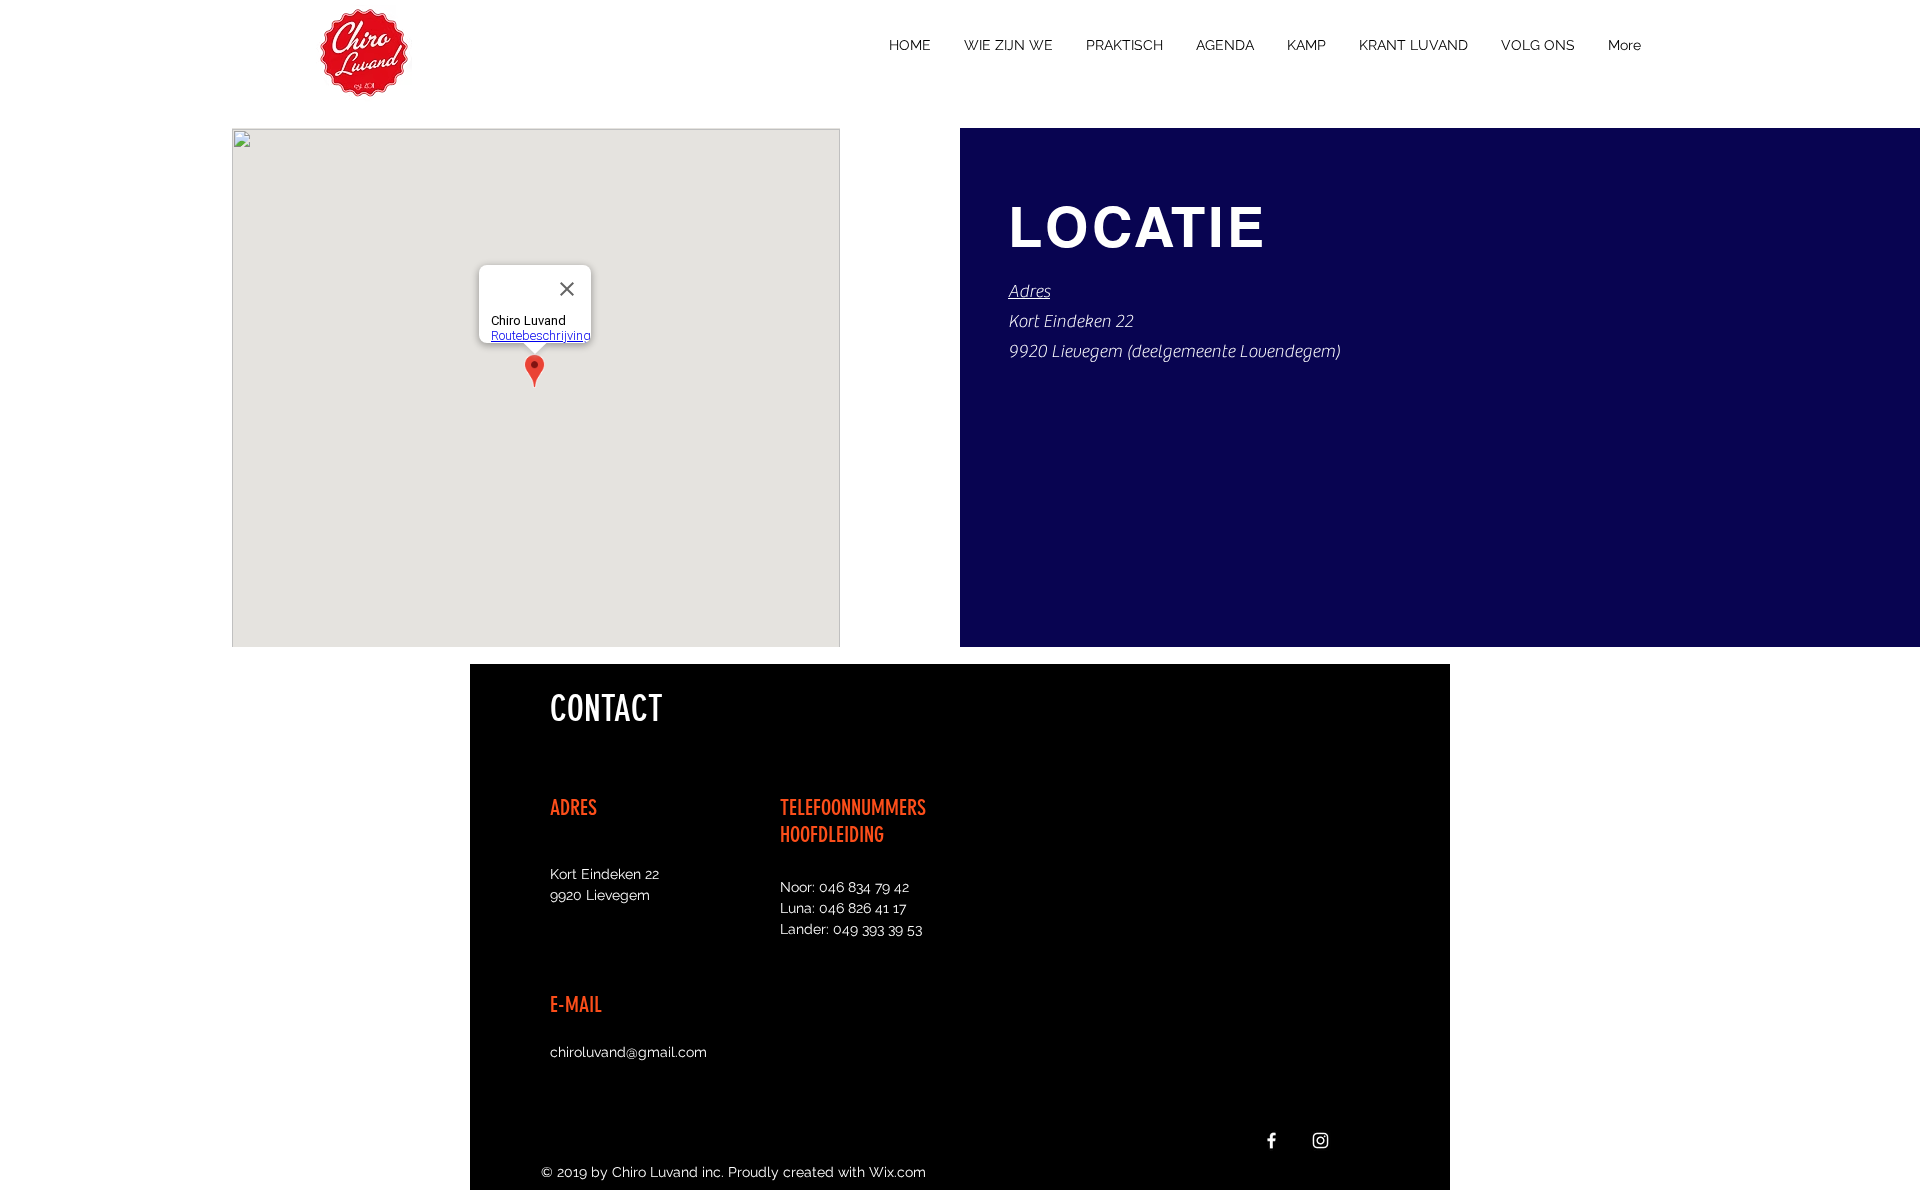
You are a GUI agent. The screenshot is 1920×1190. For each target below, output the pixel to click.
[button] (1008, 45)
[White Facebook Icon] (1271, 1140)
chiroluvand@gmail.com (628, 1052)
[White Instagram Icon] (1320, 1140)
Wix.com (897, 1172)
